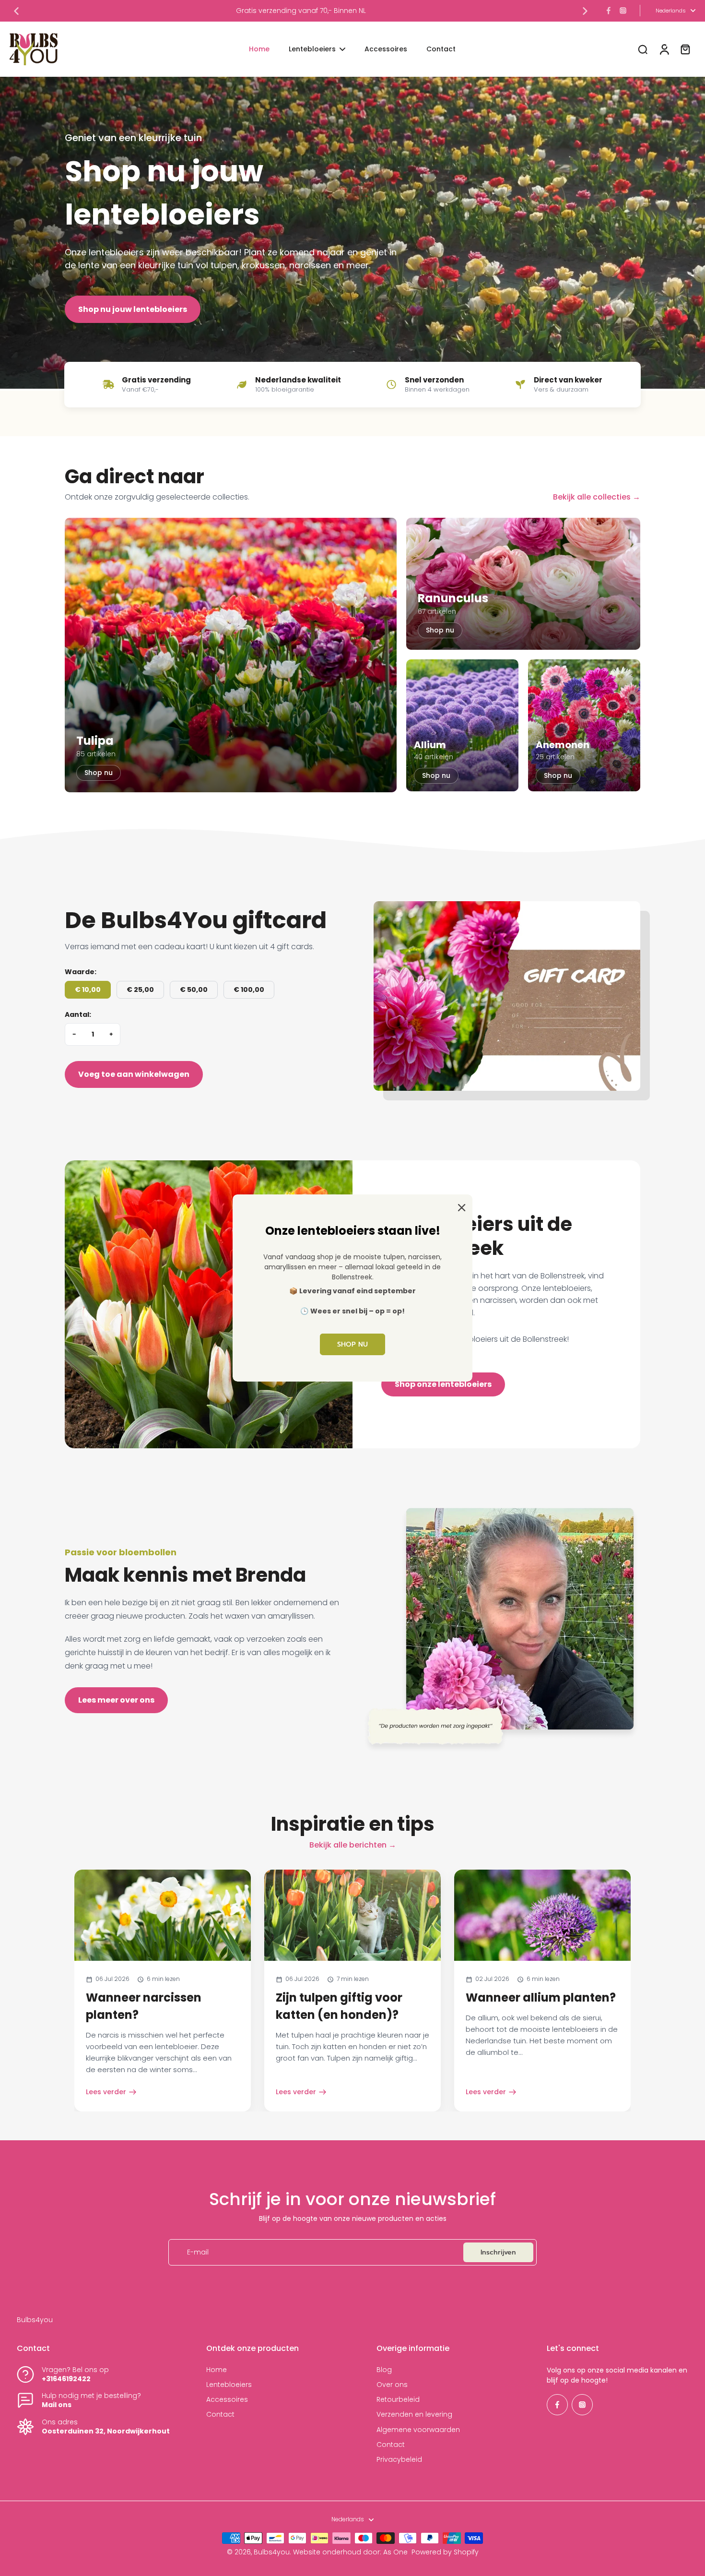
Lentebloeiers (229, 2385)
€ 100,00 (249, 990)
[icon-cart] (685, 49)
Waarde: (81, 972)
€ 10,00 (88, 990)
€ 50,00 (194, 990)
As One (395, 2552)
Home (217, 2370)
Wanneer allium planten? (541, 1998)
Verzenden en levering (414, 2415)
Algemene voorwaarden (418, 2430)
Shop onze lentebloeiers (443, 1384)
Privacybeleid (399, 2460)
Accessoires (227, 2400)
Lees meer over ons (116, 1700)
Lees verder (106, 2092)
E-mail (198, 2252)
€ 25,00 (140, 990)
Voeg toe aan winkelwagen (134, 1074)
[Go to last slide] (16, 11)
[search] (643, 49)
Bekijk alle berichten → (353, 1845)
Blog (384, 2370)
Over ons (392, 2385)
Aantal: (78, 1015)
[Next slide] (585, 11)
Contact (220, 2415)
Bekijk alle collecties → (597, 497)
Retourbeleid (398, 2400)
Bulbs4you (272, 2552)
